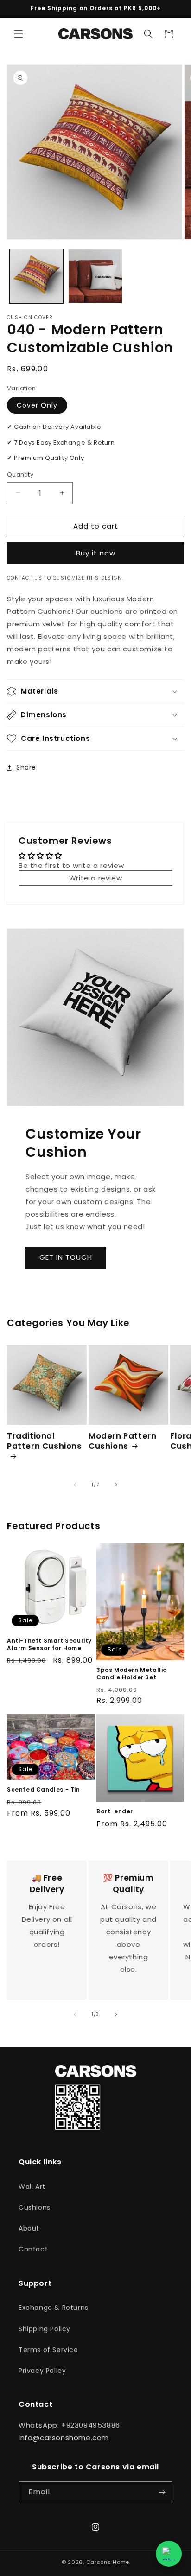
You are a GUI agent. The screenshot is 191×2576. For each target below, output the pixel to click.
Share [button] (26, 767)
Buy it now (96, 553)
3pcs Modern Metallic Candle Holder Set (132, 1674)
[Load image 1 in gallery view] (36, 276)
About (29, 2228)
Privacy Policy (42, 2371)
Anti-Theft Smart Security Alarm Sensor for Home (49, 1644)
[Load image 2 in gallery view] (95, 276)
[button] (19, 34)
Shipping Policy (45, 2329)
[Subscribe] (162, 2492)
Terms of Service (48, 2350)
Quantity (20, 475)
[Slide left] (75, 1485)
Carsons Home (108, 2562)
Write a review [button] (95, 878)
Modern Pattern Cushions (122, 1441)
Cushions (35, 2207)
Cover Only (37, 405)
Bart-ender (115, 1811)
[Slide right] (116, 1485)
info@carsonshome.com (64, 2438)
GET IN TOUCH (66, 1257)
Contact (33, 2249)
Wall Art (32, 2187)
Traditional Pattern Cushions (45, 1441)
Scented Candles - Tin (44, 1790)
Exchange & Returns (54, 2308)
